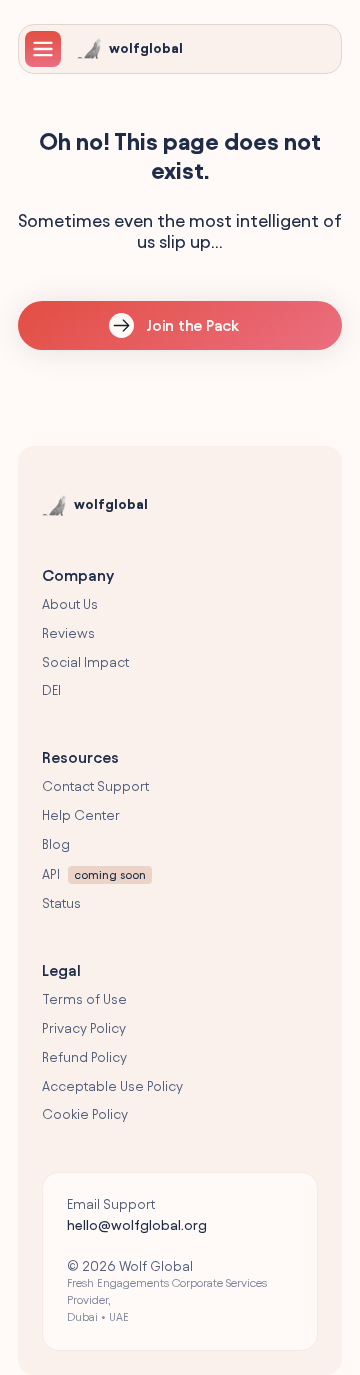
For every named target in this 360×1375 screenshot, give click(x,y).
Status (61, 903)
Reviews (68, 633)
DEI (51, 690)
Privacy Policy (84, 1028)
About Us (70, 604)
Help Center (81, 815)
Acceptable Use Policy (112, 1086)
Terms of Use (84, 999)
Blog (56, 844)
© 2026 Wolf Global (167, 1291)
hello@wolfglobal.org (137, 1225)
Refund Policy (84, 1057)
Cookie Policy (85, 1114)
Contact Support (95, 786)
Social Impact (85, 662)
